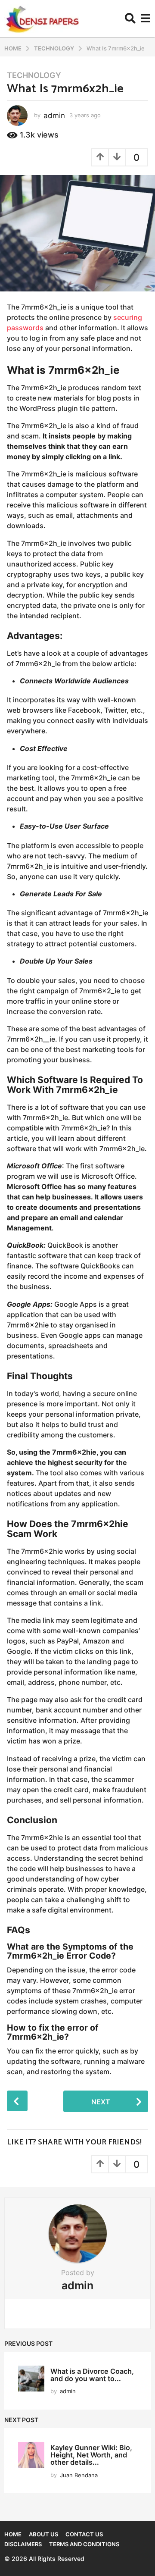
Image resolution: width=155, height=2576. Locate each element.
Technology (34, 75)
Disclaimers (23, 2544)
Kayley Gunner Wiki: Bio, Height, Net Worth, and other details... (91, 2455)
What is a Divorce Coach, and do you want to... (92, 2375)
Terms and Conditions (84, 2544)
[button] (130, 19)
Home (13, 2534)
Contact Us (84, 2534)
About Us (43, 2534)
